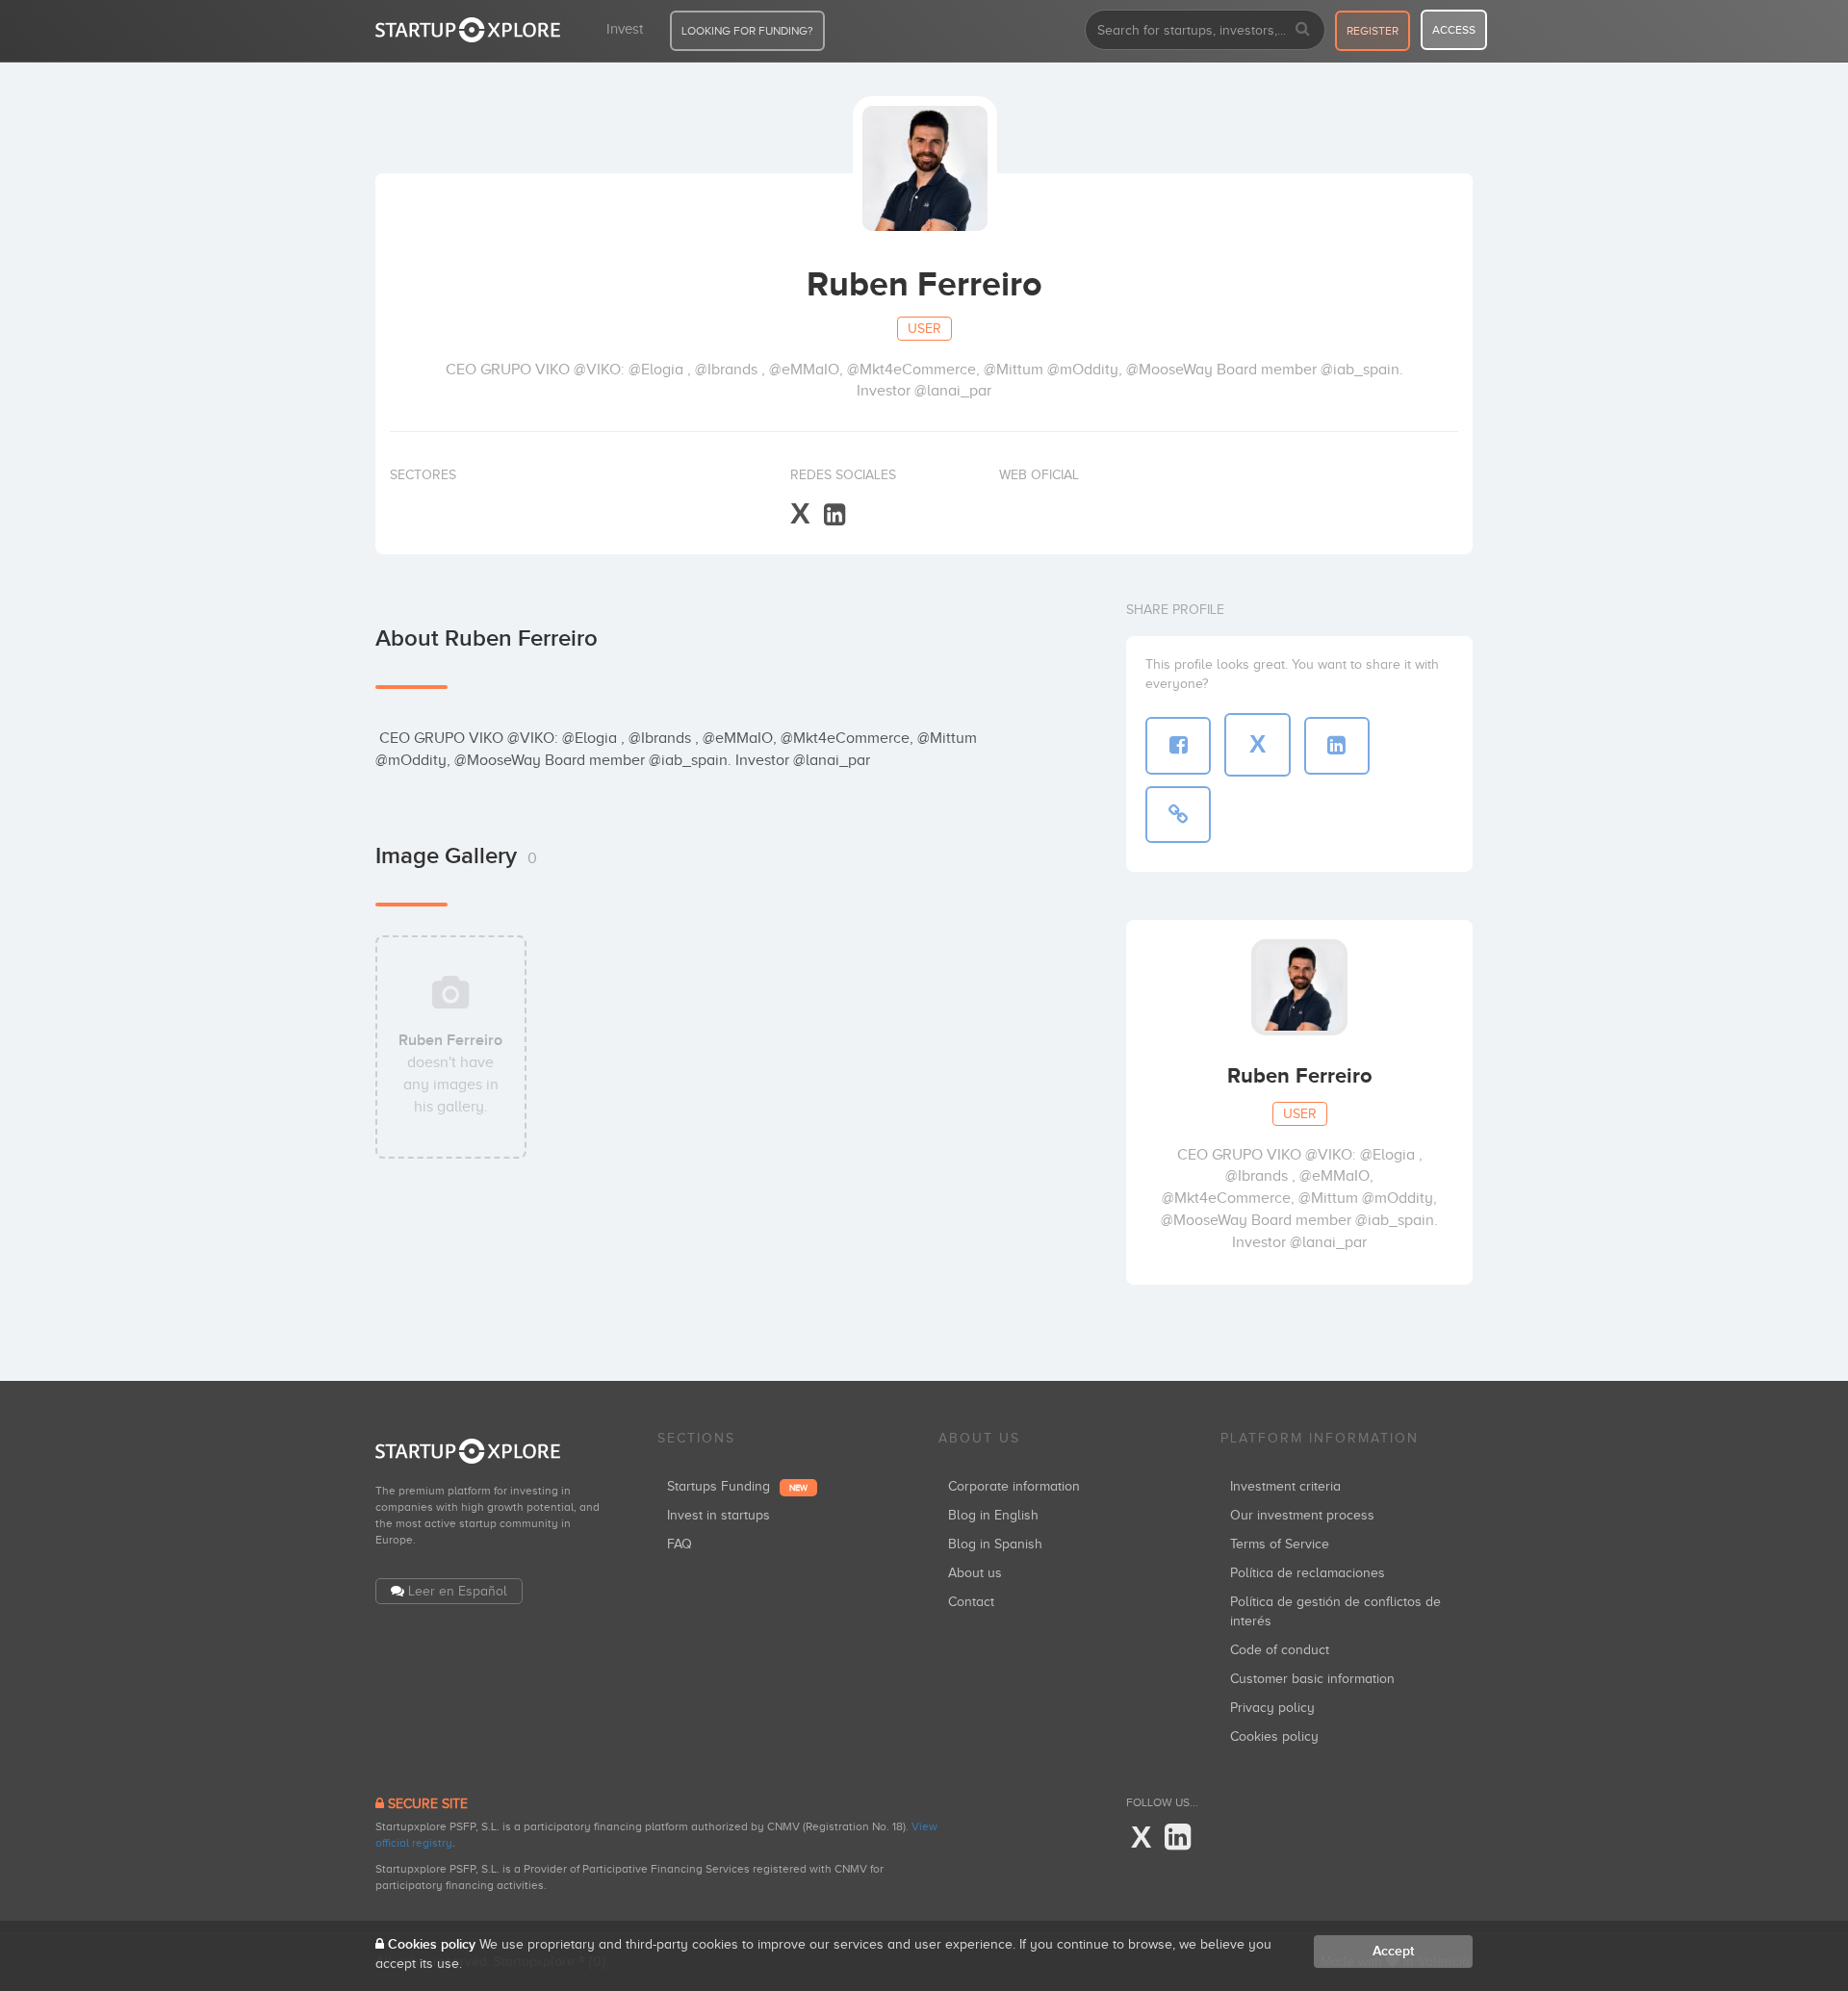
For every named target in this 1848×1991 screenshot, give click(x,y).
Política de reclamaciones (1308, 1573)
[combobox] (1205, 30)
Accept (1393, 1951)
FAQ (680, 1544)
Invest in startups (719, 1515)
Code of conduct (1280, 1650)
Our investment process (1302, 1515)
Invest (625, 29)
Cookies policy (1274, 1736)
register (1373, 31)
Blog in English (993, 1515)
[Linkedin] (834, 515)
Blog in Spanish (995, 1544)
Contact (971, 1602)
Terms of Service (1280, 1544)
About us (975, 1573)
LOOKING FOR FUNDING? (747, 31)
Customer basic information (1312, 1679)
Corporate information (1014, 1486)
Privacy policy (1272, 1708)
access (1454, 30)
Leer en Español (458, 1591)
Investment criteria (1285, 1486)
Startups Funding (737, 1486)
